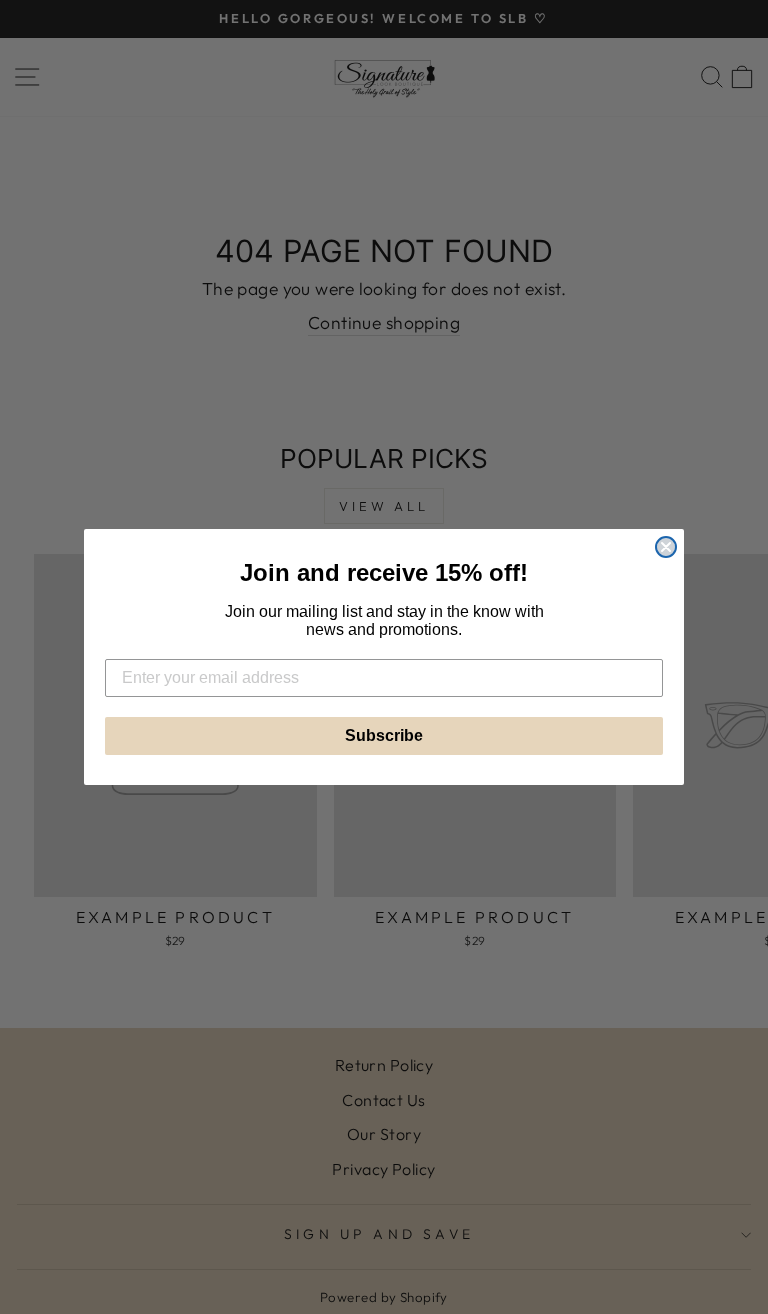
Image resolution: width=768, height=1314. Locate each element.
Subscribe (384, 735)
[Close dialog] (666, 547)
